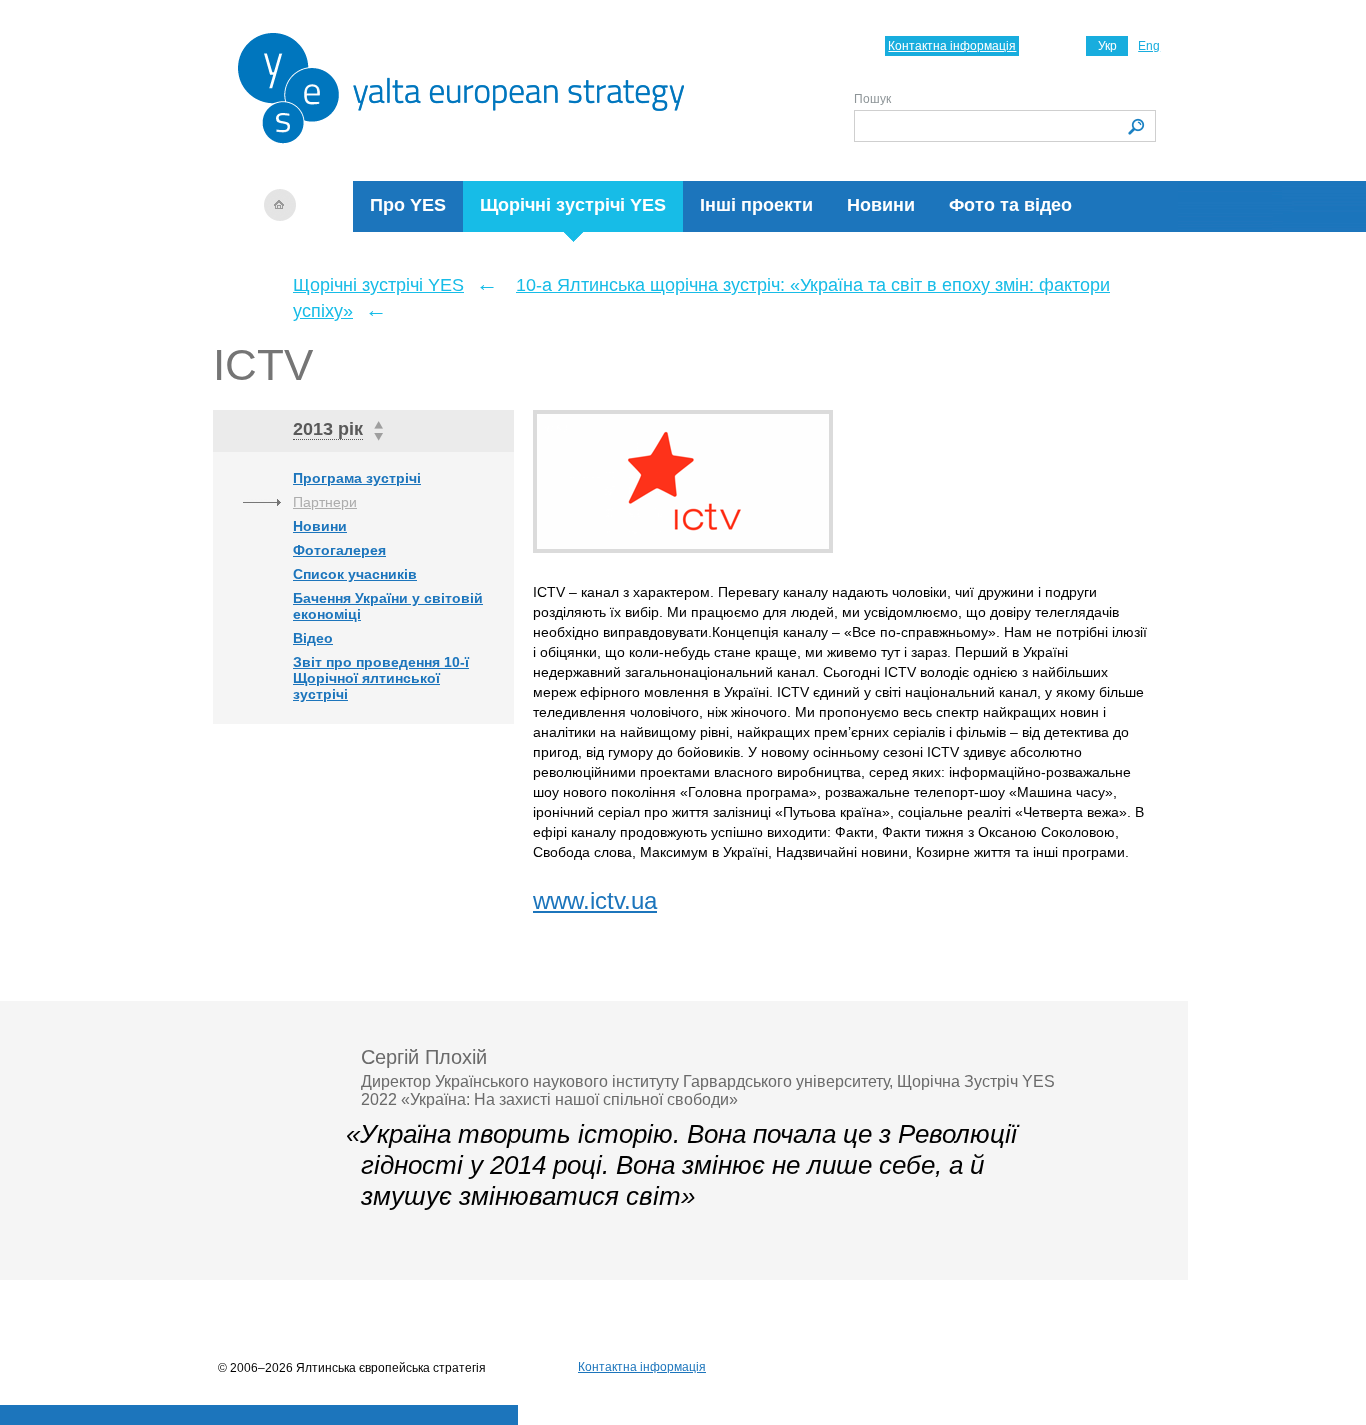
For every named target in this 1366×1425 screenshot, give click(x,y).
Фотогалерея (339, 550)
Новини (881, 205)
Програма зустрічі (357, 478)
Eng (1149, 46)
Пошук (872, 99)
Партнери (325, 502)
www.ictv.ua (595, 900)
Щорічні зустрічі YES (573, 205)
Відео (313, 638)
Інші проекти (756, 205)
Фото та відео (1010, 205)
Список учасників (355, 574)
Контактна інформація (952, 46)
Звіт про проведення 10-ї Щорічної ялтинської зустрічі (381, 678)
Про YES (408, 205)
